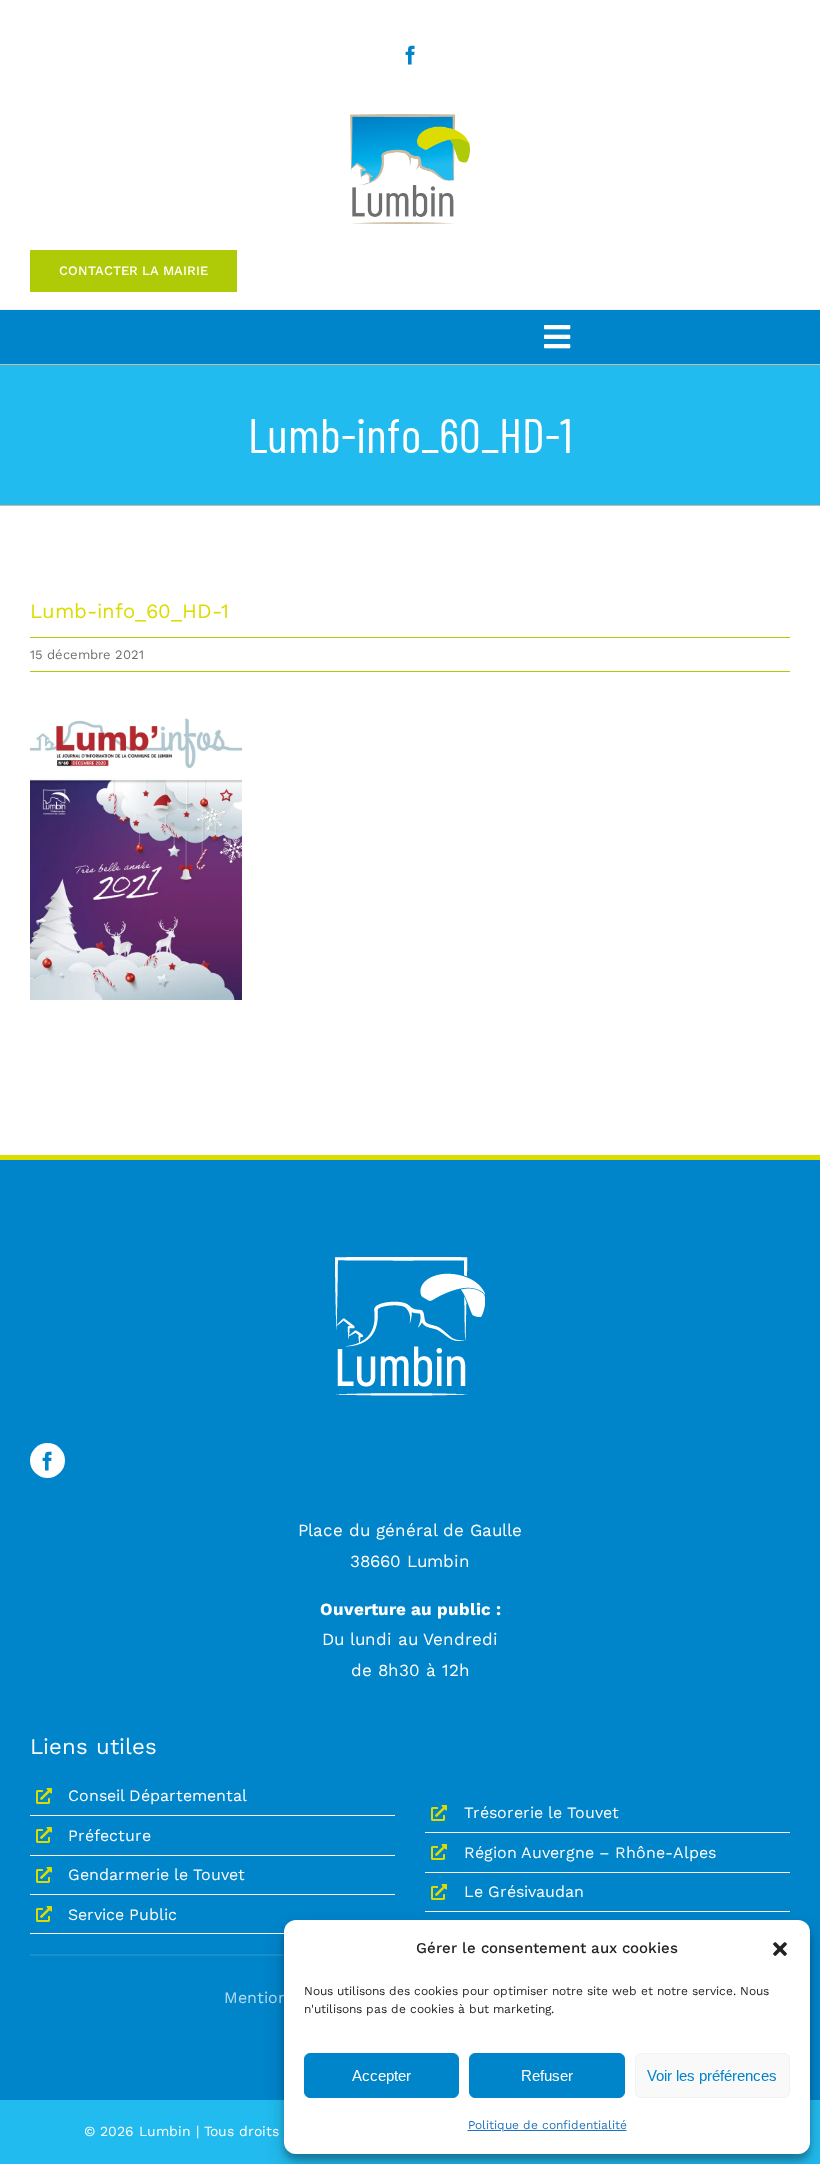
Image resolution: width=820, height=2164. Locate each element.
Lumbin (165, 2131)
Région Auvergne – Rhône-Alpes (590, 1852)
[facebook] (410, 54)
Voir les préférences (712, 2075)
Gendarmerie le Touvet (156, 1874)
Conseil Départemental (157, 1795)
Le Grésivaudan (524, 1891)
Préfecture (109, 1835)
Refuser (547, 2075)
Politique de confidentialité (547, 2125)
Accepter (381, 2075)
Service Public (122, 1914)
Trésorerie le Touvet (541, 1812)
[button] (780, 1949)
